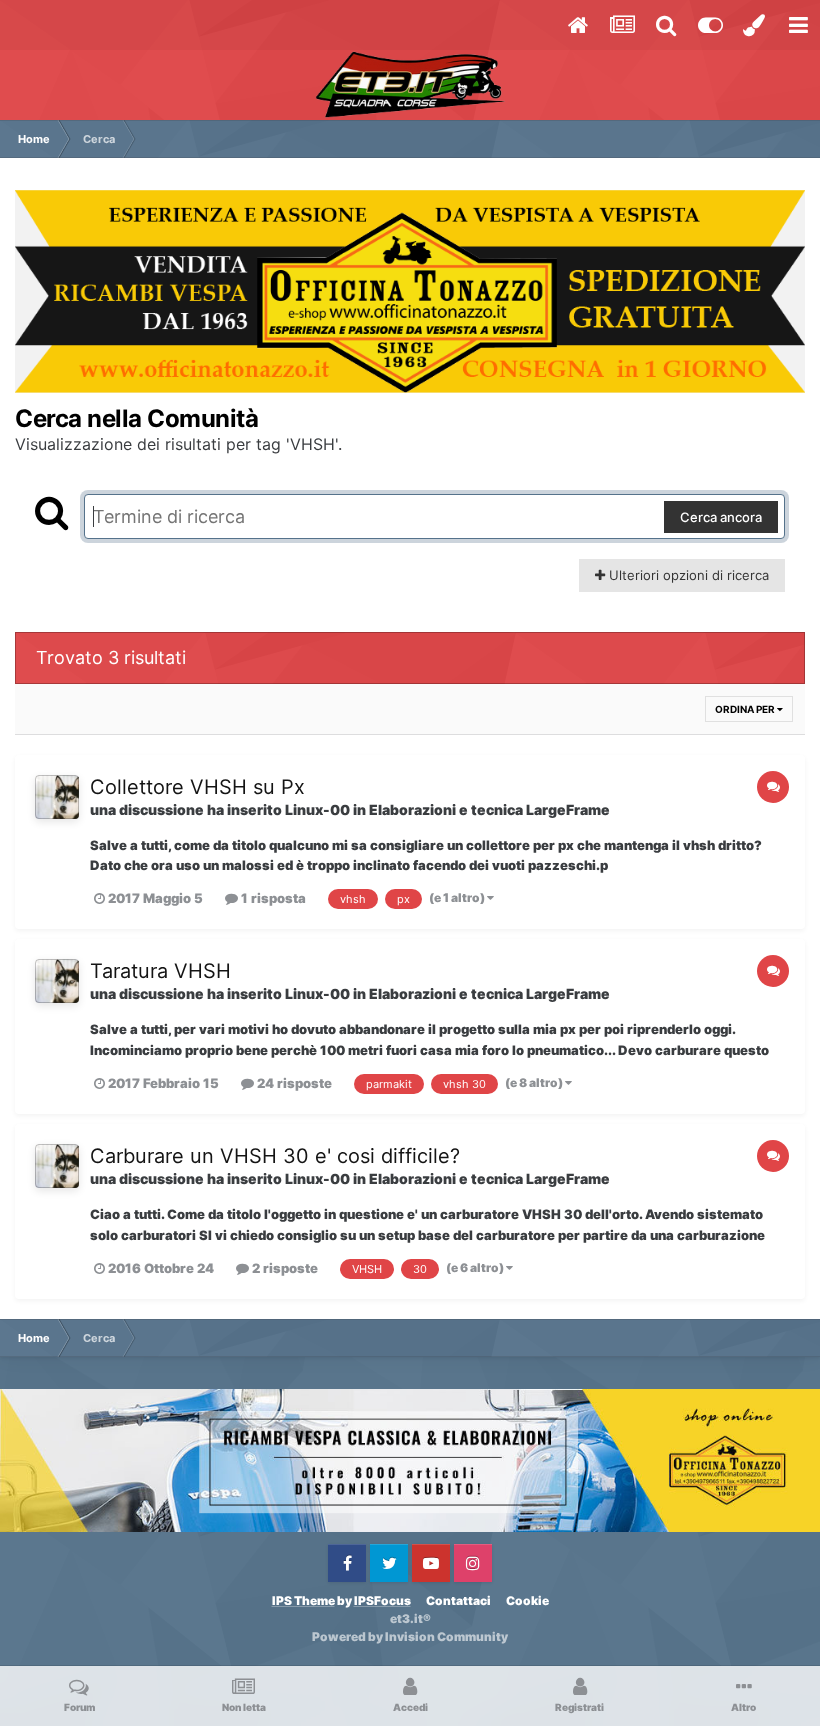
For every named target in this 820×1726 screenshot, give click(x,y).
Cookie (527, 1600)
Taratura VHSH (160, 971)
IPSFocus (382, 1600)
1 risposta (272, 898)
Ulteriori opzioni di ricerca (687, 575)
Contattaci (458, 1600)
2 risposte (283, 1268)
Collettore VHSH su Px (197, 787)
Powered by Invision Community (410, 1636)
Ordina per (746, 709)
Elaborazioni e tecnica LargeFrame (489, 809)
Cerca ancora (721, 517)
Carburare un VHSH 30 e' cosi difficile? (275, 1156)
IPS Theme (303, 1600)
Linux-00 (317, 809)
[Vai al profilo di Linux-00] (57, 797)
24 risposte (293, 1083)
